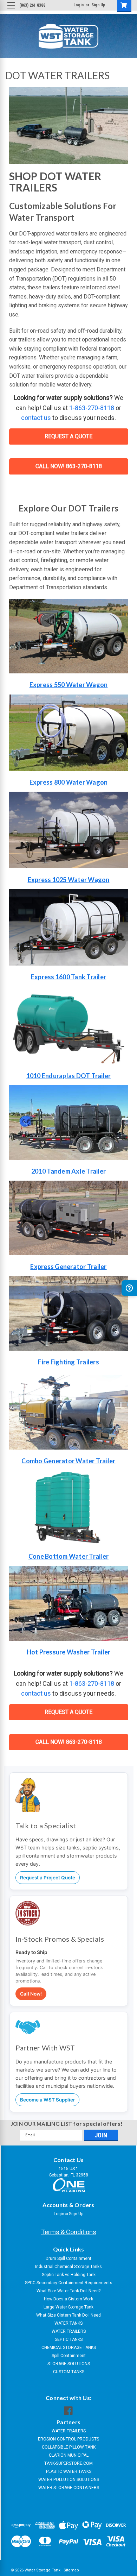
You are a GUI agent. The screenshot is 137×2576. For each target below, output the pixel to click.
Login (79, 5)
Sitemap (71, 2570)
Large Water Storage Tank (68, 2307)
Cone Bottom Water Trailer (68, 1556)
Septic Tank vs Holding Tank (69, 2275)
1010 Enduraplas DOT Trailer (69, 1076)
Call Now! (31, 1994)
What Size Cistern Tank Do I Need (68, 2315)
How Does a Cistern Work (68, 2299)
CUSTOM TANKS (69, 2372)
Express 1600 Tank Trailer (68, 977)
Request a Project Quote (48, 1878)
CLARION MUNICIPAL (69, 2455)
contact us (36, 418)
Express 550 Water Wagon (69, 685)
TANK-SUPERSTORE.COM (68, 2463)
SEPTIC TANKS (69, 2339)
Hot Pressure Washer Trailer (69, 1652)
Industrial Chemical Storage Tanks (68, 2267)
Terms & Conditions (69, 2232)
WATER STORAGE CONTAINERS (69, 2488)
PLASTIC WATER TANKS (69, 2471)
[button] (69, 733)
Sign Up (98, 5)
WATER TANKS (68, 2323)
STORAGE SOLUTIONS (69, 2364)
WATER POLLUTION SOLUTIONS (69, 2480)
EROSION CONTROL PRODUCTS (68, 2439)
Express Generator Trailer (68, 1267)
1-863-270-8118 (92, 408)
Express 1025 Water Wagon (69, 880)
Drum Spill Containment (68, 2258)
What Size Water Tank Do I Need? (68, 2291)
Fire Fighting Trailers (68, 1362)
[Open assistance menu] (129, 1288)
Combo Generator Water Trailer (68, 1461)
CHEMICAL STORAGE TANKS (69, 2348)
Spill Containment (69, 2356)
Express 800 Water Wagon (69, 782)
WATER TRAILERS (69, 2331)
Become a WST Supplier (47, 2100)
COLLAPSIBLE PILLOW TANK (69, 2447)
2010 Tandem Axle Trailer (68, 1171)
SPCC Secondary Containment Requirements (69, 2283)
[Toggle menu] (11, 11)
